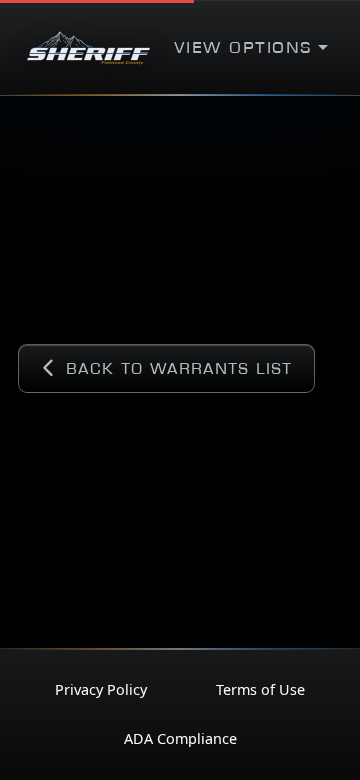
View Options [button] (243, 47)
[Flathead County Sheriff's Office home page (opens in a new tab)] (88, 47)
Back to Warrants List (179, 368)
